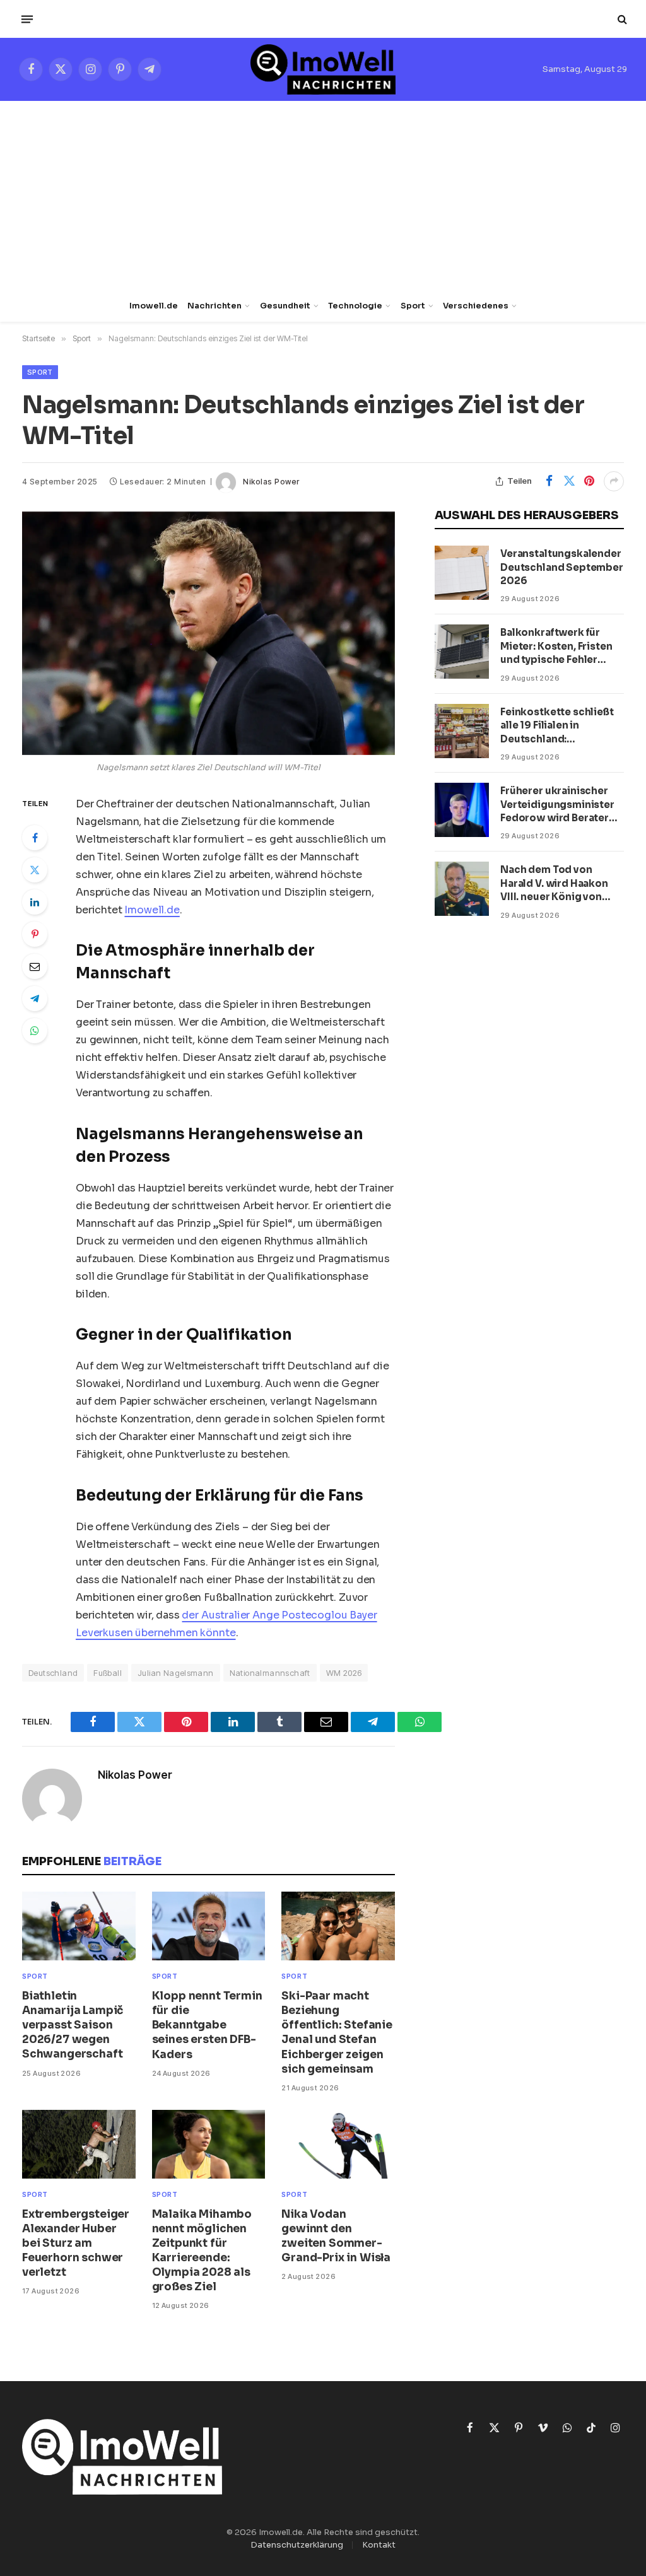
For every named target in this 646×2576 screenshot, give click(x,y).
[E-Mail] (35, 966)
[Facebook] (35, 838)
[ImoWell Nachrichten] (323, 69)
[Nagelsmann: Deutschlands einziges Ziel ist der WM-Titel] (208, 633)
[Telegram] (35, 998)
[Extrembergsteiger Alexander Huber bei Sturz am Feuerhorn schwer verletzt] (79, 2144)
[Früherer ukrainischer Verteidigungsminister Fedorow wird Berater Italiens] (462, 810)
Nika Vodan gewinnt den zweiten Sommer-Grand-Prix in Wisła (336, 2236)
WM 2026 (344, 1673)
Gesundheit (285, 306)
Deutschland (53, 1673)
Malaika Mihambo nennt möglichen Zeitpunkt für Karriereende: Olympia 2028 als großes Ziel (202, 2251)
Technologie (355, 306)
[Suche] (621, 19)
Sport (413, 306)
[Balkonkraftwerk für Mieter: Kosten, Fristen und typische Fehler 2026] (462, 652)
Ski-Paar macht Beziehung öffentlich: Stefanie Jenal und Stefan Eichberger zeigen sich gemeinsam (337, 2033)
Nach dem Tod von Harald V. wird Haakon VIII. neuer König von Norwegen (554, 883)
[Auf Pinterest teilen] (589, 481)
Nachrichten (214, 306)
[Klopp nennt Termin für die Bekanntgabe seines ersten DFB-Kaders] (209, 1926)
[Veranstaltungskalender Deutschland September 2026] (462, 573)
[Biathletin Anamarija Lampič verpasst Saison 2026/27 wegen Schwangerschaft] (79, 1926)
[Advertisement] (323, 196)
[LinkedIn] (35, 902)
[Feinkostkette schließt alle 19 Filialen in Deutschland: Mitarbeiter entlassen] (462, 731)
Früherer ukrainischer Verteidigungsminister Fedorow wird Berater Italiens (557, 805)
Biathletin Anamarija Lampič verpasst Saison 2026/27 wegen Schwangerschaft (73, 2025)
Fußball (108, 1673)
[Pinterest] (35, 934)
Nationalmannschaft (270, 1673)
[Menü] (27, 19)
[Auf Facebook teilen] (549, 481)
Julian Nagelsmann (176, 1673)
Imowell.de (154, 306)
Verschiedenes (476, 306)
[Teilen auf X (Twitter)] (569, 481)
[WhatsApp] (35, 1031)
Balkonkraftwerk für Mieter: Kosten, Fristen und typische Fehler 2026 (556, 646)
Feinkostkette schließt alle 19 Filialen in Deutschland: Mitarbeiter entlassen (557, 726)
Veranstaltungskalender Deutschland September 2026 (562, 567)
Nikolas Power (271, 482)
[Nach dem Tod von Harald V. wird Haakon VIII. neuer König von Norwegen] (462, 889)
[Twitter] (35, 870)
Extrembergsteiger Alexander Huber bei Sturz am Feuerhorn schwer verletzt (76, 2243)
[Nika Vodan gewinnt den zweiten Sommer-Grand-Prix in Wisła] (338, 2144)
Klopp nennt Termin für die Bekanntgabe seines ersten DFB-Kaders (207, 2025)
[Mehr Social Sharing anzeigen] (614, 481)
